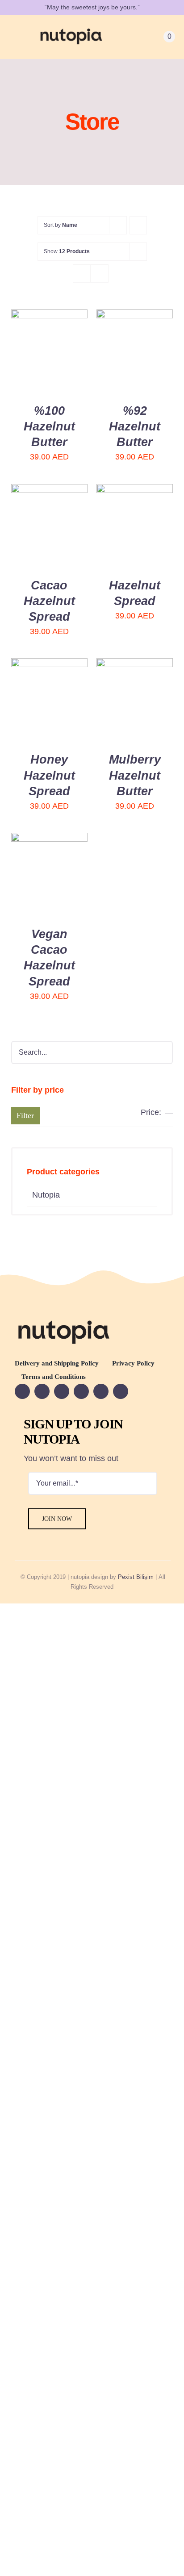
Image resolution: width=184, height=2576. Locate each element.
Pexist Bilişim (136, 1577)
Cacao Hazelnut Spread (49, 601)
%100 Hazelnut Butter (49, 426)
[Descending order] (138, 225)
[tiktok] (121, 1391)
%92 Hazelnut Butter (135, 426)
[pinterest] (101, 1391)
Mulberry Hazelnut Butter (135, 775)
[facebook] (22, 1391)
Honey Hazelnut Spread (49, 775)
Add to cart (47, 342)
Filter (25, 1115)
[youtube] (42, 1391)
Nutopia (46, 1195)
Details (34, 362)
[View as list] (99, 273)
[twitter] (62, 1391)
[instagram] (81, 1391)
